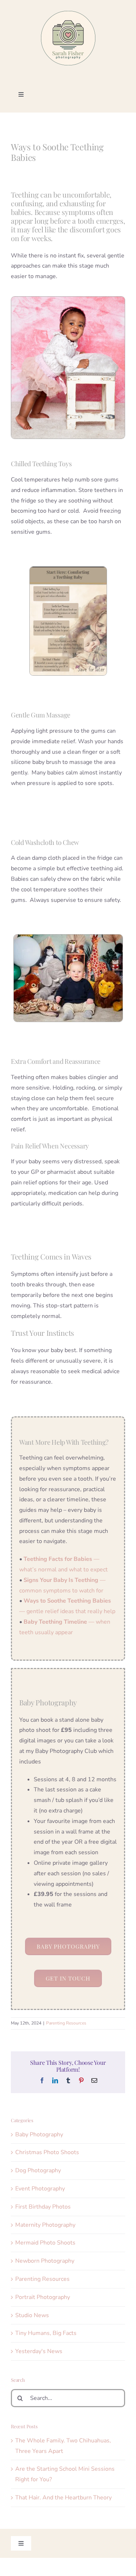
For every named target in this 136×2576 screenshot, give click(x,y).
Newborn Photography (45, 2261)
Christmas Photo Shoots (47, 2152)
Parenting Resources (66, 2023)
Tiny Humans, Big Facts (46, 2333)
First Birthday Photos (43, 2207)
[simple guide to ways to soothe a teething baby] (68, 570)
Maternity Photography (45, 2225)
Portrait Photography (43, 2297)
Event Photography (40, 2189)
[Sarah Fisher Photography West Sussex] (68, 14)
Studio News (32, 2315)
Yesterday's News (39, 2351)
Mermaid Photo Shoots (45, 2243)
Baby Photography (39, 2135)
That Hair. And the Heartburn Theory (63, 2498)
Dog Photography (38, 2170)
